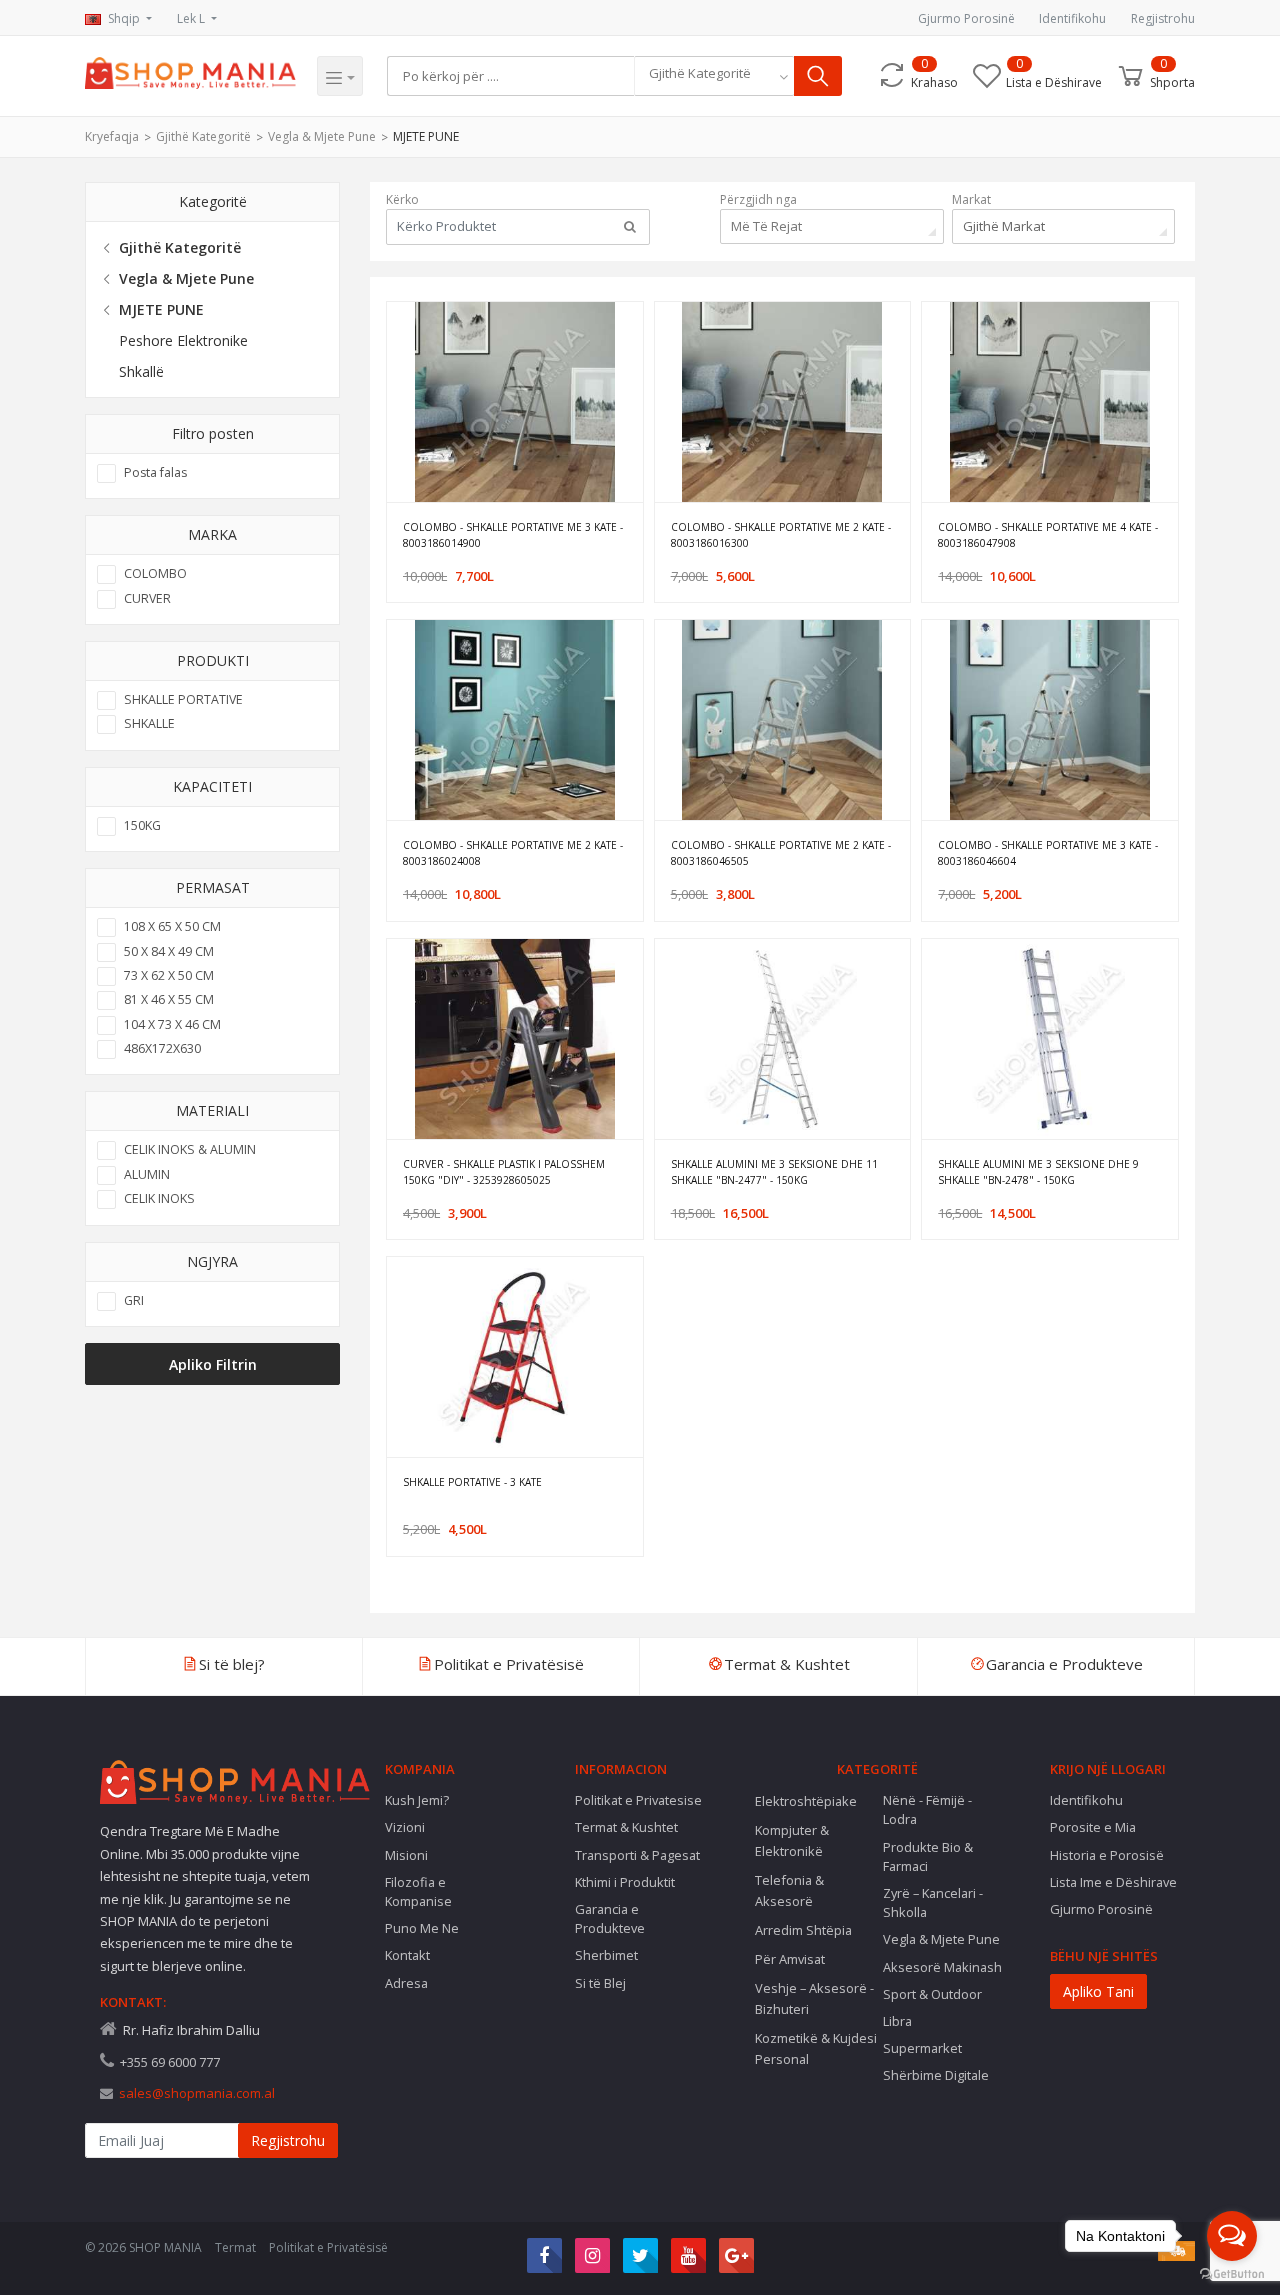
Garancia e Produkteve (610, 1918)
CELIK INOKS (159, 1198)
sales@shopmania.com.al (197, 2093)
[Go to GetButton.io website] (1232, 2274)
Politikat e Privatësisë (328, 2247)
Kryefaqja (112, 136)
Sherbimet (606, 1955)
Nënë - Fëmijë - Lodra (927, 1809)
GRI (134, 1300)
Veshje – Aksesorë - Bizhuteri (814, 1998)
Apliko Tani (1098, 1991)
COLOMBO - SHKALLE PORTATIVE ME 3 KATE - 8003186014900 (513, 535)
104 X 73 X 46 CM (172, 1024)
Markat (971, 199)
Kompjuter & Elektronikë (792, 1840)
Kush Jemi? (417, 1800)
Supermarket (922, 2048)
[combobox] (714, 76)
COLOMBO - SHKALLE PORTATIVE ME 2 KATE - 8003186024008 (513, 853)
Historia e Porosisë (1107, 1855)
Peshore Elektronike (183, 340)
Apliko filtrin (213, 1364)
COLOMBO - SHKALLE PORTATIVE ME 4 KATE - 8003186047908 (1048, 535)
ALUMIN (147, 1174)
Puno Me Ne (422, 1928)
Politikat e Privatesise (638, 1800)
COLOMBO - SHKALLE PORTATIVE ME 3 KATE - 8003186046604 (1048, 853)
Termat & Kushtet (626, 1827)
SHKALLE (149, 723)
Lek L (192, 18)
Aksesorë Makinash (942, 1967)
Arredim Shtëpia (803, 1930)
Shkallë (141, 371)
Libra (897, 2021)
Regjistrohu (1163, 18)
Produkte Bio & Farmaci (928, 1856)
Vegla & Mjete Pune (322, 136)
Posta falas (155, 472)
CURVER (147, 598)
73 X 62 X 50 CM (169, 975)
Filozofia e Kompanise (418, 1891)
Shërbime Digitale (936, 2075)
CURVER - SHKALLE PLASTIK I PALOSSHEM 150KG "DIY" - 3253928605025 (504, 1172)
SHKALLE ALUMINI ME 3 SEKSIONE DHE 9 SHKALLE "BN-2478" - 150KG (1038, 1172)
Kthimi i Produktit (625, 1882)
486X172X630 (162, 1048)
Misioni (406, 1855)
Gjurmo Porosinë (966, 18)
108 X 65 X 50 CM (172, 926)
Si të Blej (600, 1983)
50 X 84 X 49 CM (169, 951)
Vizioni (405, 1827)
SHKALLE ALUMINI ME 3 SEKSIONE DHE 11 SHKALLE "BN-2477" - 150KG (774, 1172)
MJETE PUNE (426, 136)
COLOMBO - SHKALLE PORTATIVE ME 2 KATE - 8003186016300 (781, 535)
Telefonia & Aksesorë (789, 1890)
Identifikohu (1072, 18)
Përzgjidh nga (758, 199)
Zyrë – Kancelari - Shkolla (933, 1902)
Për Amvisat (790, 1959)
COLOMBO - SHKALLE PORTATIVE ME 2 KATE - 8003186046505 (781, 853)
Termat (235, 2247)
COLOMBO (155, 573)
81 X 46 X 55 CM (169, 999)
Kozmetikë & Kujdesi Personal (816, 2048)
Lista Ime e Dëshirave (1113, 1882)
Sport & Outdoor (932, 1994)
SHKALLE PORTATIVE (183, 699)
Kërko (402, 199)
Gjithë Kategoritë (203, 136)
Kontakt (407, 1955)
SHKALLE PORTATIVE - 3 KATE (472, 1482)
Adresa (406, 1983)
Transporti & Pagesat (637, 1855)
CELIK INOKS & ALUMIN (190, 1149)
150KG (142, 825)
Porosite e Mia (1093, 1827)
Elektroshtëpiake (806, 1801)
